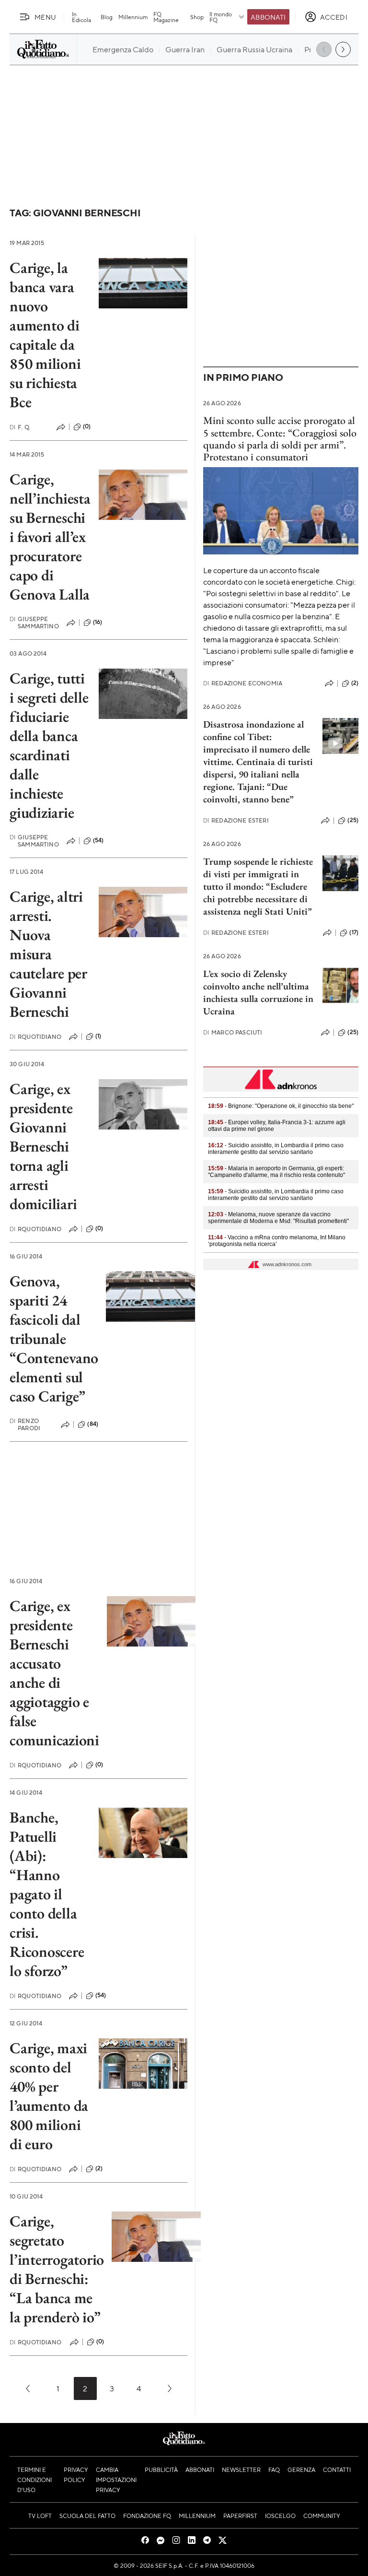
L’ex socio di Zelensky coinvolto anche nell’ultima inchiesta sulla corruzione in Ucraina (258, 992)
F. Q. (20, 427)
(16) (98, 622)
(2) (99, 2168)
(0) (87, 426)
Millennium (133, 17)
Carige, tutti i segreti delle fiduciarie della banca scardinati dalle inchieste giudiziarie (49, 745)
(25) (353, 820)
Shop (197, 17)
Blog (107, 17)
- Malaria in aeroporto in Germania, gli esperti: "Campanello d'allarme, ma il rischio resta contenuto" (276, 1172)
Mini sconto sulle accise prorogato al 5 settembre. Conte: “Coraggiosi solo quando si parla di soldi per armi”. (280, 433)
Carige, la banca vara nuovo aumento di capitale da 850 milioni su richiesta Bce (45, 335)
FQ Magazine (166, 17)
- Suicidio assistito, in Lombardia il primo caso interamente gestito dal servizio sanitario (276, 1149)
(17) (354, 932)
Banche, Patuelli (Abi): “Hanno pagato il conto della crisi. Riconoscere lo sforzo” (47, 1894)
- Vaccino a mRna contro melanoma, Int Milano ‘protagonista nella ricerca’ (277, 1241)
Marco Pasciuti (233, 1032)
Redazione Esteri (236, 820)
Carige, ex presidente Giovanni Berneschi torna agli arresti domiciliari (43, 1146)
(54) (98, 840)
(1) (98, 1036)
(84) (93, 1424)
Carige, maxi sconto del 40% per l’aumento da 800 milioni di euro (49, 2096)
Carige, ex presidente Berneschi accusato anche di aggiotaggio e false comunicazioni (54, 1673)
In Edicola (81, 17)
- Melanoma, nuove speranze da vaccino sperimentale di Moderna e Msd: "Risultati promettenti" (278, 1218)
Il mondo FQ (221, 17)
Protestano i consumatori (256, 457)
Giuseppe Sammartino (34, 623)
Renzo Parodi (25, 1424)
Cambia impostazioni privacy (116, 2480)
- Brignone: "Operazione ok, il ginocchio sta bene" (281, 1106)
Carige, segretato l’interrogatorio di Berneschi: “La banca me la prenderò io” (57, 2269)
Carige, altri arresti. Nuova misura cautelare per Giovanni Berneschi (48, 954)
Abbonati (268, 17)
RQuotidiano (35, 1037)
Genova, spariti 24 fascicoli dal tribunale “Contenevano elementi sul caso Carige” (54, 1339)
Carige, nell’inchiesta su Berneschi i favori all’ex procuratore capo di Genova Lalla (50, 537)
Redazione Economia (243, 683)
